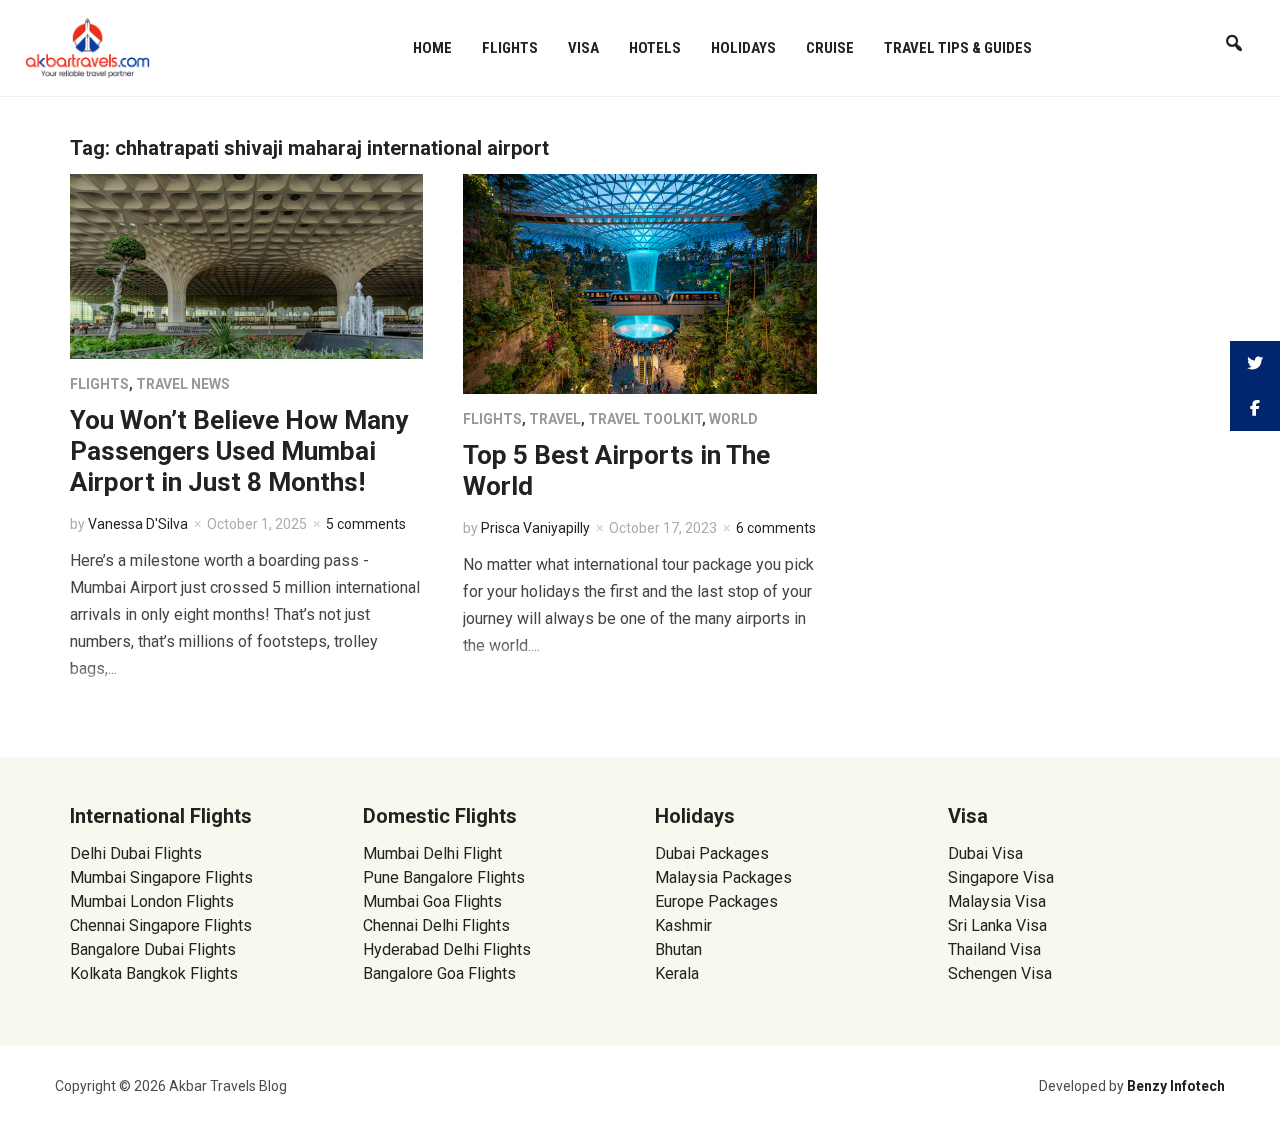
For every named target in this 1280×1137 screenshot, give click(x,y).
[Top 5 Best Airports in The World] (639, 282)
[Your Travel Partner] (88, 46)
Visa (583, 48)
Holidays (743, 48)
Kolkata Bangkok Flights (154, 973)
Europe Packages (716, 901)
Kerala (677, 973)
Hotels (655, 48)
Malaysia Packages (723, 877)
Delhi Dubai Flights (136, 853)
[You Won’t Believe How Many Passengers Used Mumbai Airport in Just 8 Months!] (246, 265)
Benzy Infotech (1176, 1086)
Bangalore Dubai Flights (153, 949)
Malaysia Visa (997, 901)
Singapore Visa (1001, 877)
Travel (555, 419)
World (733, 419)
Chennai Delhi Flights (436, 925)
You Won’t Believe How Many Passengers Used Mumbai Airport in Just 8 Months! (239, 451)
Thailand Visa (994, 949)
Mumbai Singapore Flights (161, 877)
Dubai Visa (985, 853)
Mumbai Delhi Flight (432, 853)
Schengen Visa (1000, 973)
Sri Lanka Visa (999, 925)
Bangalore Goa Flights (439, 973)
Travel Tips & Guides (958, 48)
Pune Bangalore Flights (444, 877)
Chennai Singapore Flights (161, 925)
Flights (510, 48)
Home (432, 48)
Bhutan (678, 949)
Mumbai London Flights (152, 901)
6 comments (776, 528)
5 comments (366, 524)
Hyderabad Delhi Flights (447, 949)
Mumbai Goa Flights (432, 901)
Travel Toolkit (645, 419)
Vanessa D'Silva (138, 524)
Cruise (830, 48)
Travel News (183, 384)
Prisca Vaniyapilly (535, 528)
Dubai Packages (712, 853)
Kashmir (683, 925)
